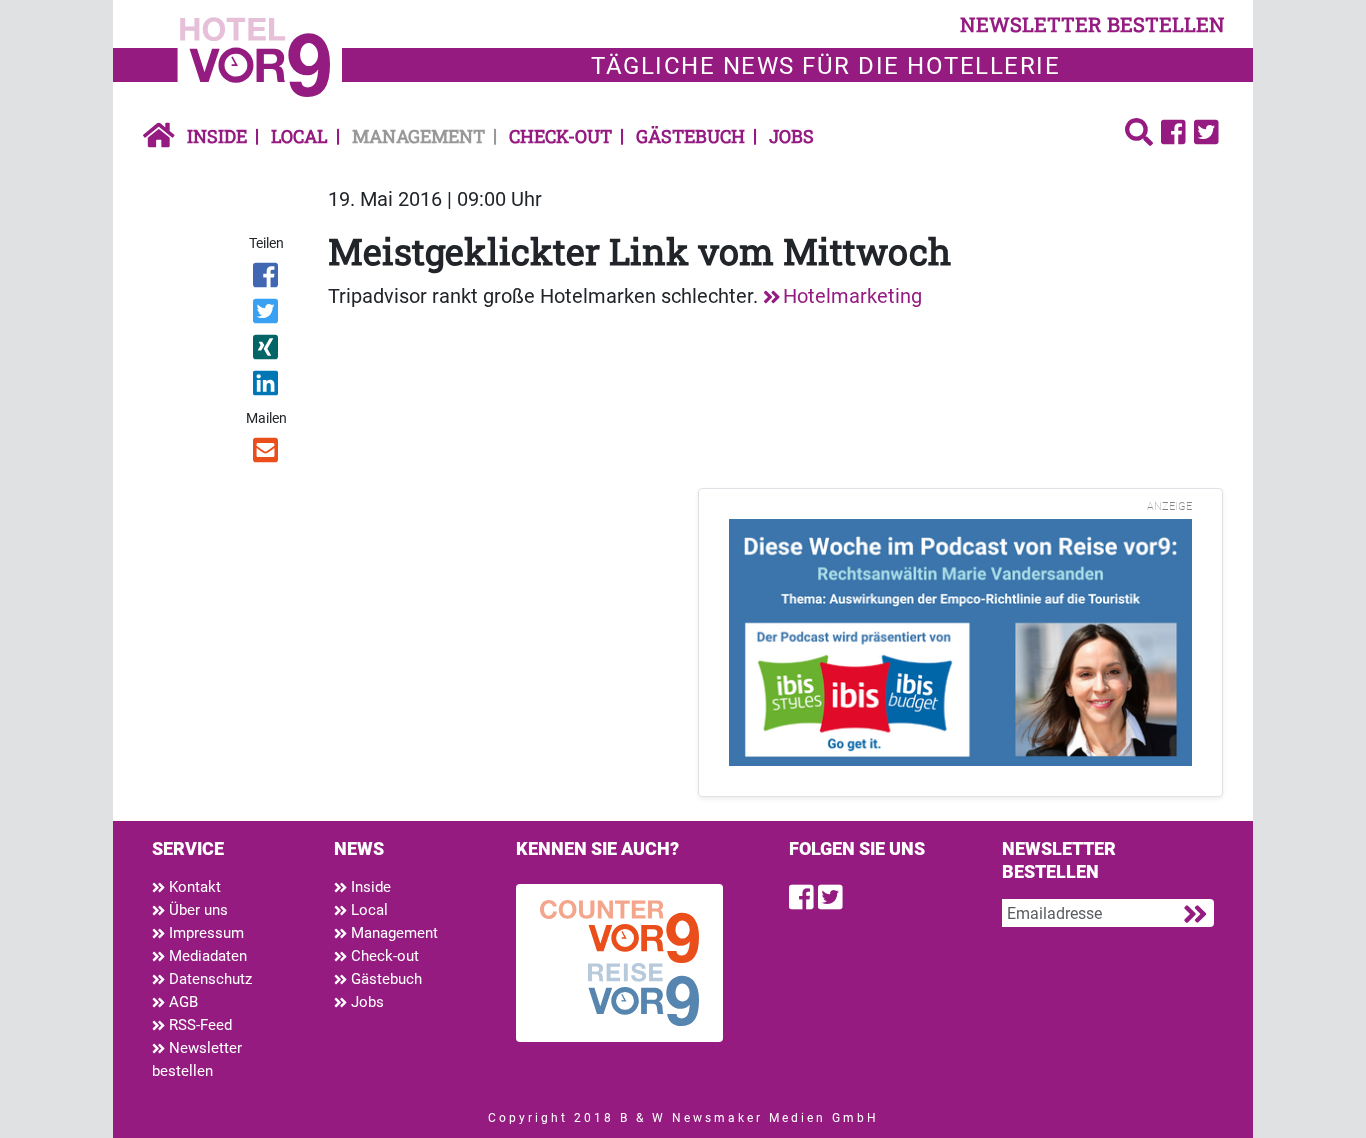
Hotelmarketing (852, 296)
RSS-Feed (198, 1025)
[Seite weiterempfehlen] (267, 454)
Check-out (560, 136)
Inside (217, 136)
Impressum (204, 933)
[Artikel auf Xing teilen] (267, 351)
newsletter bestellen (1092, 24)
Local (299, 136)
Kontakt (193, 887)
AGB (181, 1002)
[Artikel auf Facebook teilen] (267, 279)
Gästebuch (690, 136)
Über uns (196, 910)
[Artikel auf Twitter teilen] (267, 315)
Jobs (791, 136)
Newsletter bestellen (197, 1059)
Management (418, 136)
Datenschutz (208, 979)
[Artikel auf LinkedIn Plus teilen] (267, 387)
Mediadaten (206, 956)
